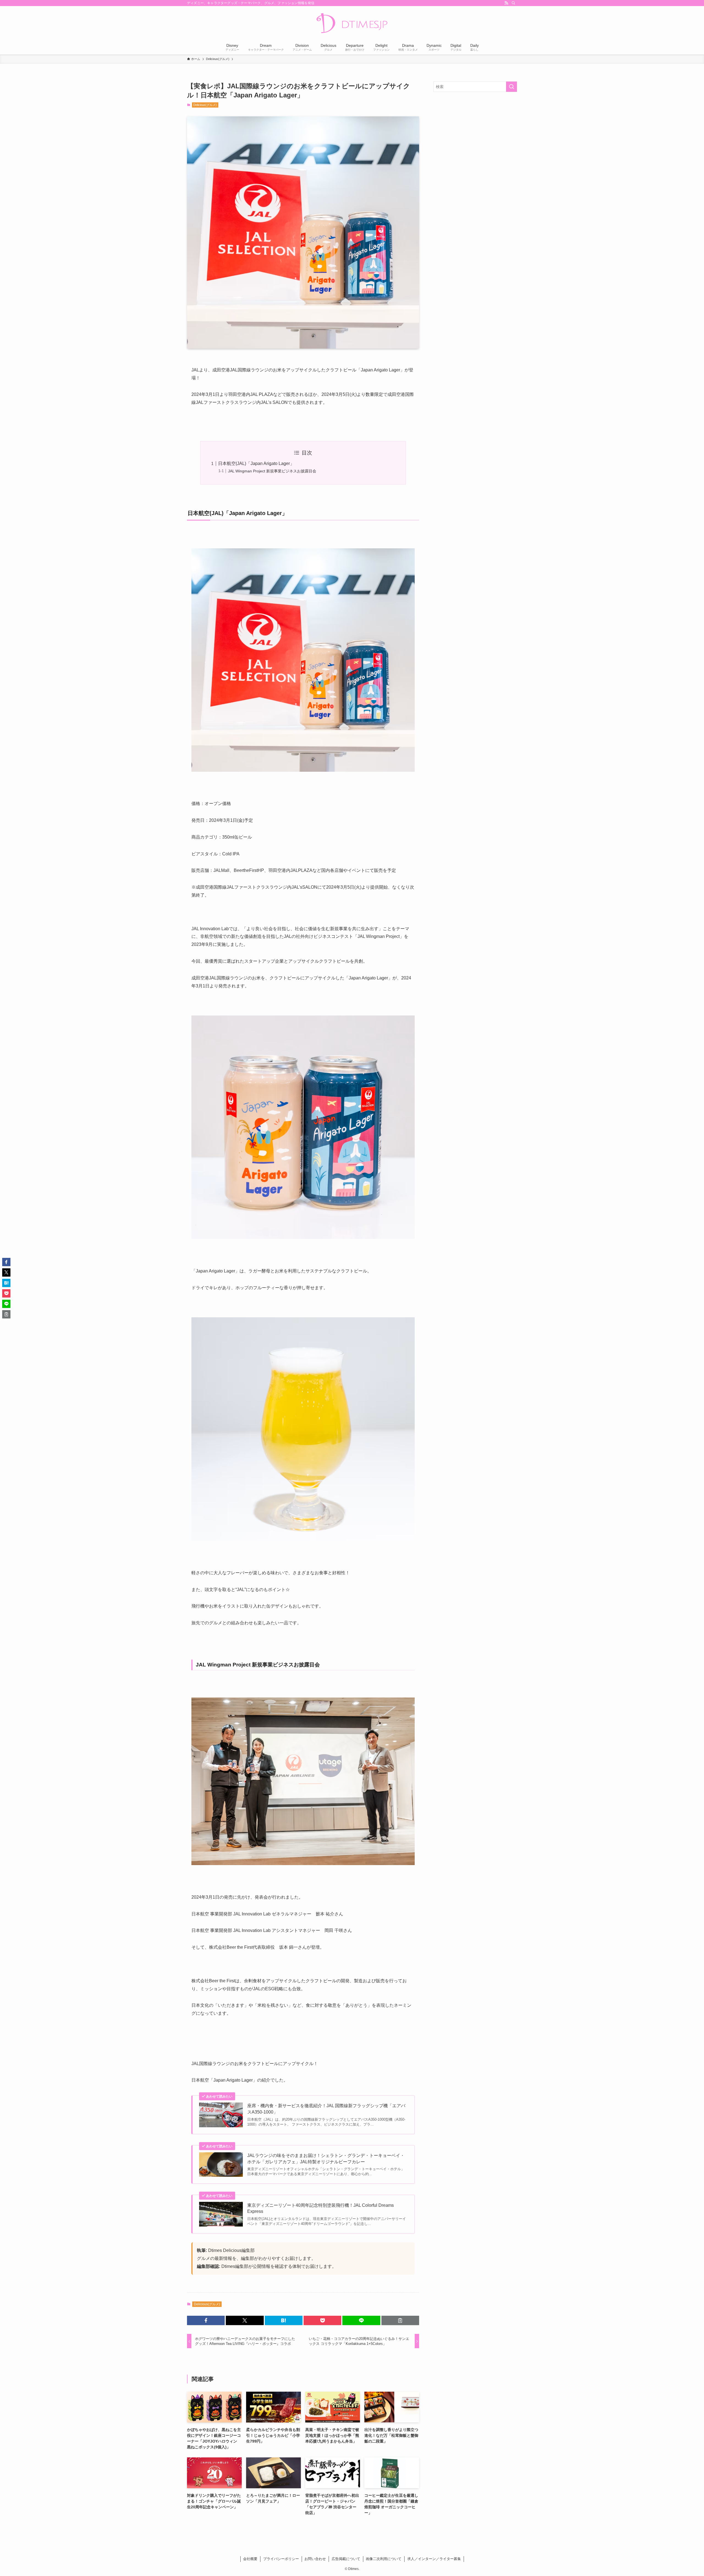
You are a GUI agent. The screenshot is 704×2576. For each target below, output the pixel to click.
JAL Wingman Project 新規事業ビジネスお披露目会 (272, 471)
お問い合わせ (315, 2559)
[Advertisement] (475, 136)
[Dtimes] (352, 24)
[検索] (513, 3)
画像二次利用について (384, 2559)
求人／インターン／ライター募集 (434, 2559)
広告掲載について (346, 2559)
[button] (206, 2320)
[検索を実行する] (512, 87)
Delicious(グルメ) (205, 105)
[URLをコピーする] (400, 2320)
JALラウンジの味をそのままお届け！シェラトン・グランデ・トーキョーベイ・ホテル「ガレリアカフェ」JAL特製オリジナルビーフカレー (326, 2158)
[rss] (506, 3)
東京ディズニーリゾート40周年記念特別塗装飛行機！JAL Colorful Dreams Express (321, 2208)
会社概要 (250, 2559)
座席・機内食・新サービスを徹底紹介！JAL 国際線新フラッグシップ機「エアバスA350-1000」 (326, 2109)
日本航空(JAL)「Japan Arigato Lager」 (256, 463)
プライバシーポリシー (281, 2559)
